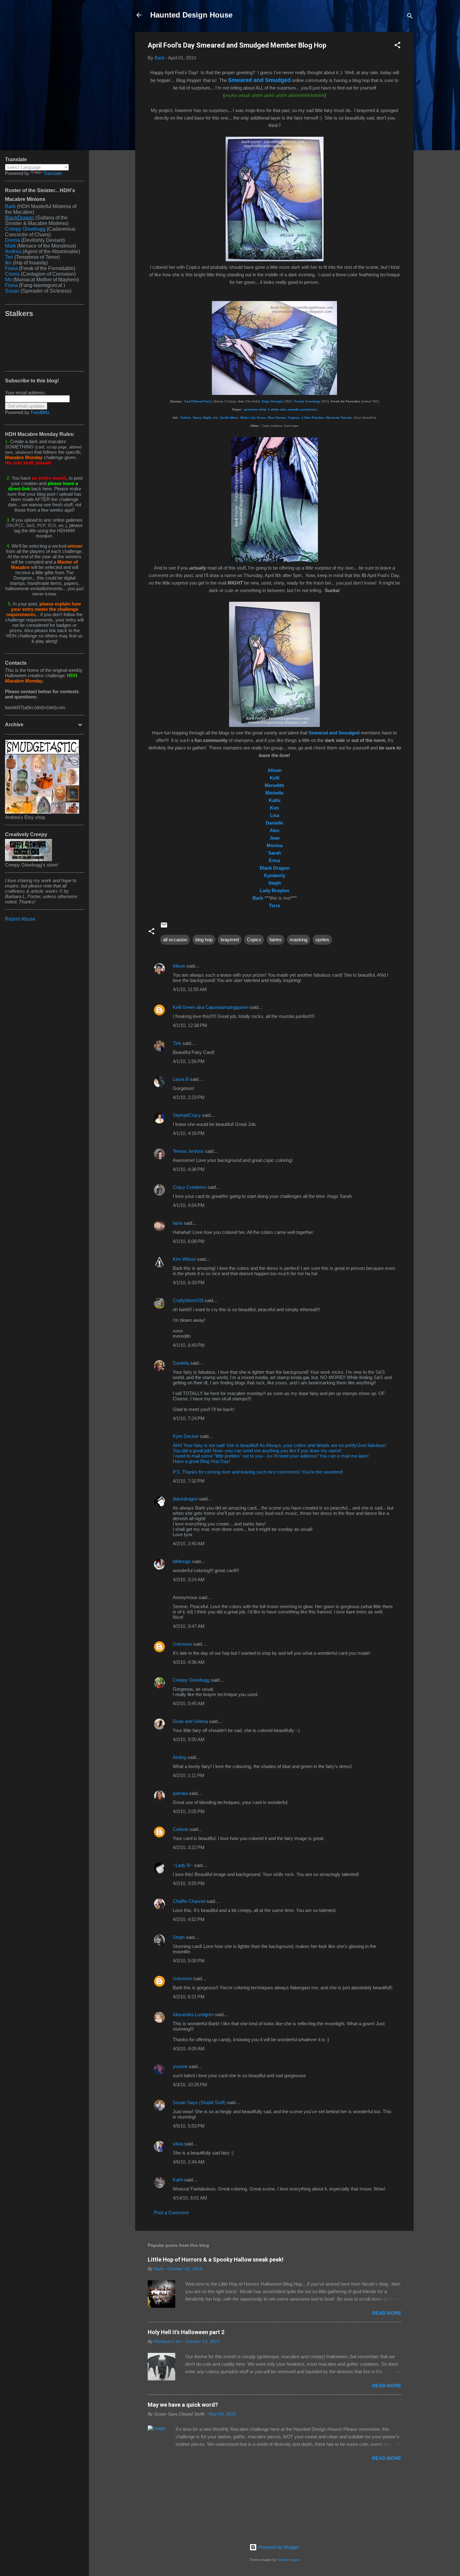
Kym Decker (186, 1436)
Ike (8, 263)
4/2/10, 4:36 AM (189, 1662)
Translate (53, 173)
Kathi (178, 2180)
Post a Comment (171, 2213)
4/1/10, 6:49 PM (189, 1345)
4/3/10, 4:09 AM (189, 2049)
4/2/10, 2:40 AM (189, 1544)
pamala (180, 1793)
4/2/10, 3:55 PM (189, 1883)
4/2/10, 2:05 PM (189, 1811)
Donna (13, 240)
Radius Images (289, 2560)
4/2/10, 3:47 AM (189, 1626)
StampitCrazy (187, 1115)
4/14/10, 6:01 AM (190, 2198)
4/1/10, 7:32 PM (189, 1481)
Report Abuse (20, 919)
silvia (178, 2144)
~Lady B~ (183, 1865)
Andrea (13, 251)
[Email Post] (164, 927)
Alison (179, 966)
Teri (9, 257)
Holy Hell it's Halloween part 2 (186, 2332)
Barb (10, 206)
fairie (178, 1223)
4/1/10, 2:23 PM (189, 1097)
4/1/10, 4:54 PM (189, 1205)
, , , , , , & (252, 418)
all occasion (175, 940)
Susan (13, 291)
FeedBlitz (40, 412)
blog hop (204, 940)
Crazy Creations (189, 1187)
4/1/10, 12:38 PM (190, 1025)
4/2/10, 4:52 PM (189, 1919)
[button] (397, 46)
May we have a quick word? (183, 2405)
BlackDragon (20, 218)
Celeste (181, 1829)
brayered (230, 940)
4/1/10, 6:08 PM (189, 1241)
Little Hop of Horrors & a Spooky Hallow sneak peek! (216, 2259)
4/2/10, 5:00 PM (189, 1961)
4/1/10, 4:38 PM (189, 1169)
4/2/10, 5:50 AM (189, 1739)
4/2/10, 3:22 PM (189, 1847)
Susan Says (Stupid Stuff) (199, 2102)
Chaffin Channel (189, 1901)
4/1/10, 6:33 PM (189, 1283)
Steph (179, 1937)
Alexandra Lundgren (193, 2014)
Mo (8, 280)
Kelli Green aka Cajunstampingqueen (211, 1007)
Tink (177, 1043)
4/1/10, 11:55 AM (190, 989)
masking (299, 940)
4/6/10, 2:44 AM (189, 2162)
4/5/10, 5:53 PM (189, 2126)
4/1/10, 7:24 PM (189, 1418)
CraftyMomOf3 (188, 1300)
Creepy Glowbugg (191, 1680)
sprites (322, 940)
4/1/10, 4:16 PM (189, 1133)
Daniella (181, 1363)
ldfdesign (182, 1561)
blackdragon (185, 1499)
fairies (276, 940)
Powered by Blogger (278, 2547)
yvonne (180, 2066)
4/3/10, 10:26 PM (190, 2085)
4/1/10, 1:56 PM (189, 1061)
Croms (12, 274)
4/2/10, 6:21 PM (189, 1997)
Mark (10, 246)
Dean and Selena (190, 1721)
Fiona (11, 268)
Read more (387, 2313)
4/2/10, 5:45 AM (189, 1703)
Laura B (181, 1079)
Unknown (182, 1644)
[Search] (410, 17)
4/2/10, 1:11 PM (189, 1775)
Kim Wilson (184, 1259)
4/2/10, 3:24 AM (189, 1579)
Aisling (179, 1757)
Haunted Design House (191, 15)
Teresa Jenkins (188, 1151)
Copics (254, 940)
